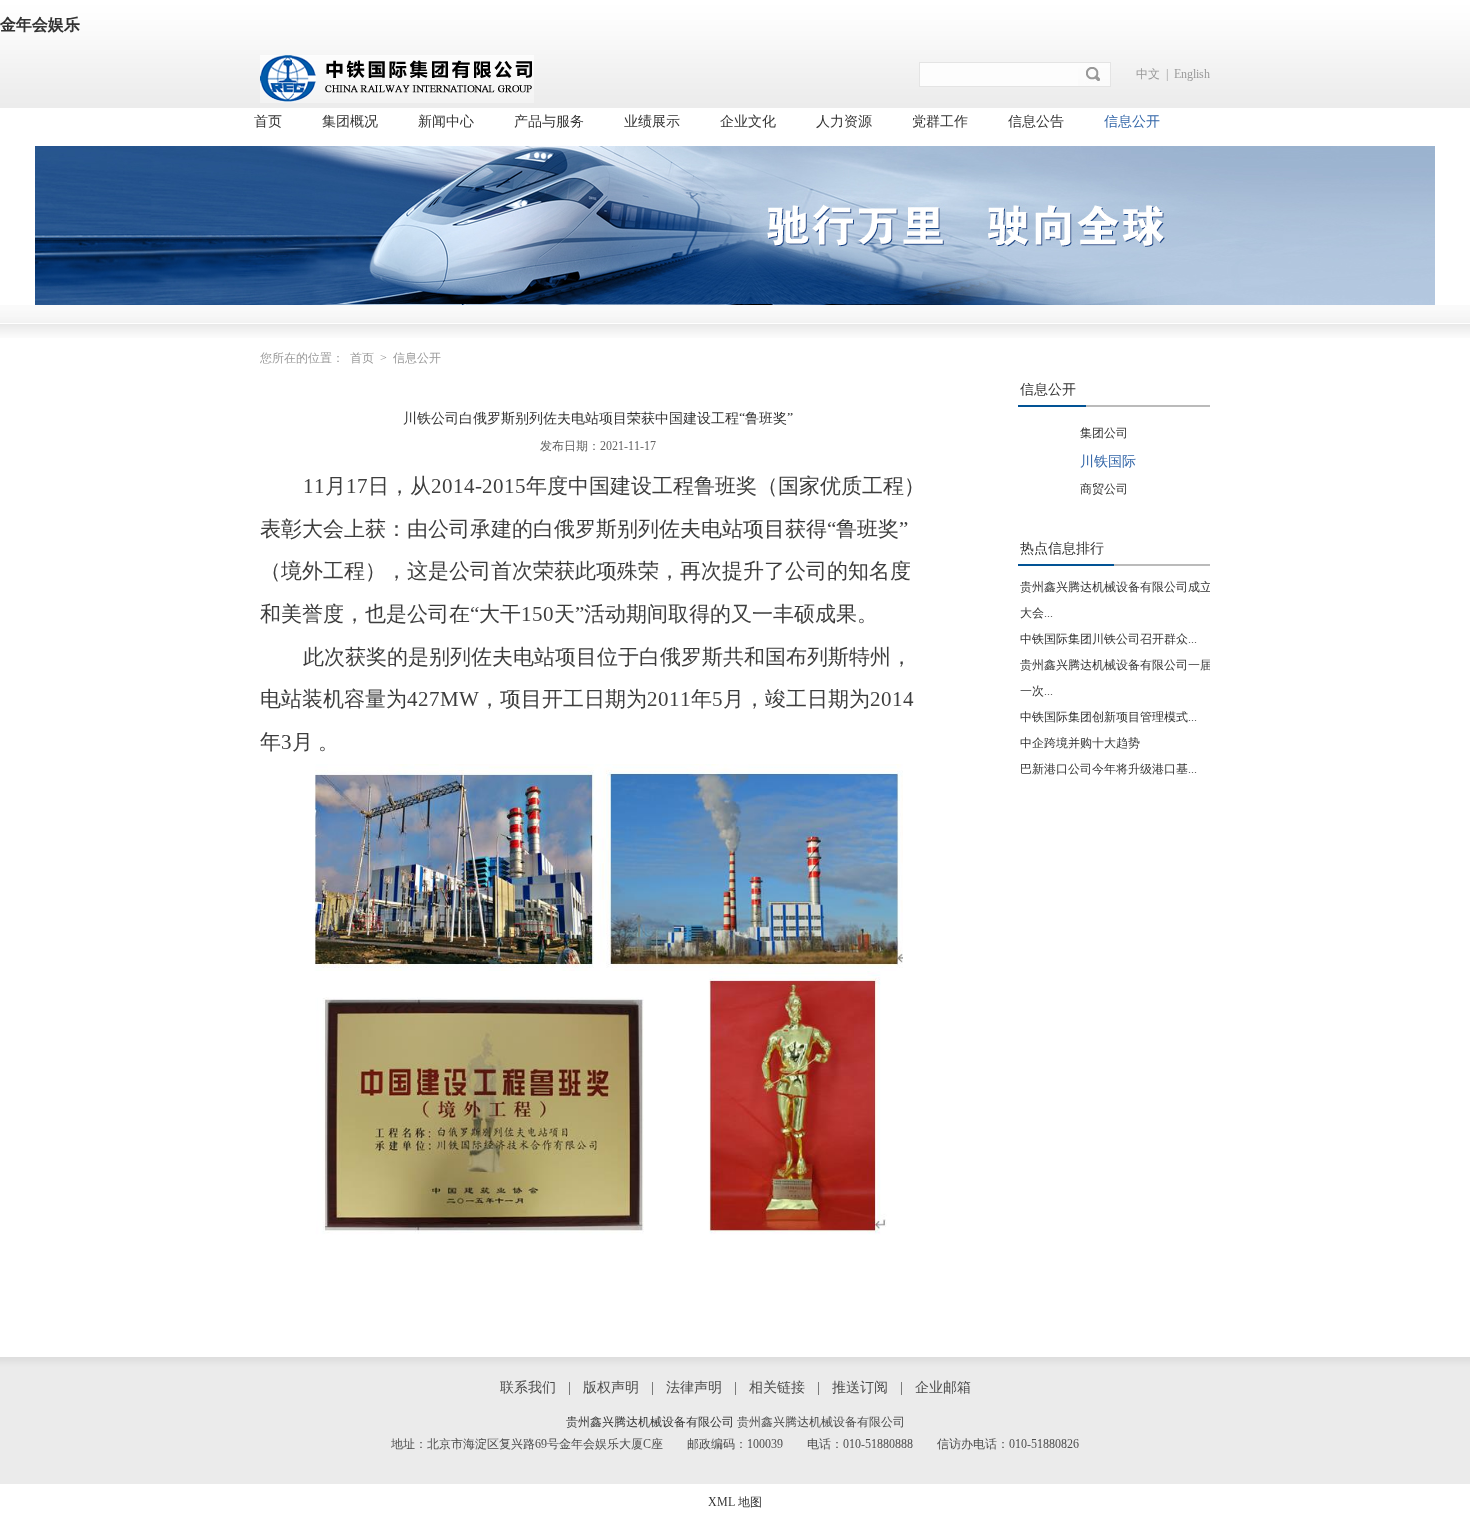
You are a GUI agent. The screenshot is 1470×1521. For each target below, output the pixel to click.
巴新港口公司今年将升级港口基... (1108, 769)
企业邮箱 (943, 1387)
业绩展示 (652, 121)
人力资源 (844, 121)
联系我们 (528, 1387)
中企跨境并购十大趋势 (1080, 743)
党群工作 (940, 121)
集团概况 (350, 121)
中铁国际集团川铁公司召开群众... (1108, 639)
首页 (268, 121)
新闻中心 (446, 121)
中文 (1148, 74)
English (1192, 74)
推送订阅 (860, 1387)
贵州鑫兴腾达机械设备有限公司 (650, 1422)
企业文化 (748, 121)
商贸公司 (1104, 489)
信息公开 (1132, 121)
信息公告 (1036, 121)
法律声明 (694, 1387)
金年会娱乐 (40, 24)
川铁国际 (1108, 461)
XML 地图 (735, 1502)
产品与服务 (549, 121)
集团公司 (1104, 433)
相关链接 (777, 1387)
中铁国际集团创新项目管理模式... (1108, 717)
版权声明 (611, 1387)
